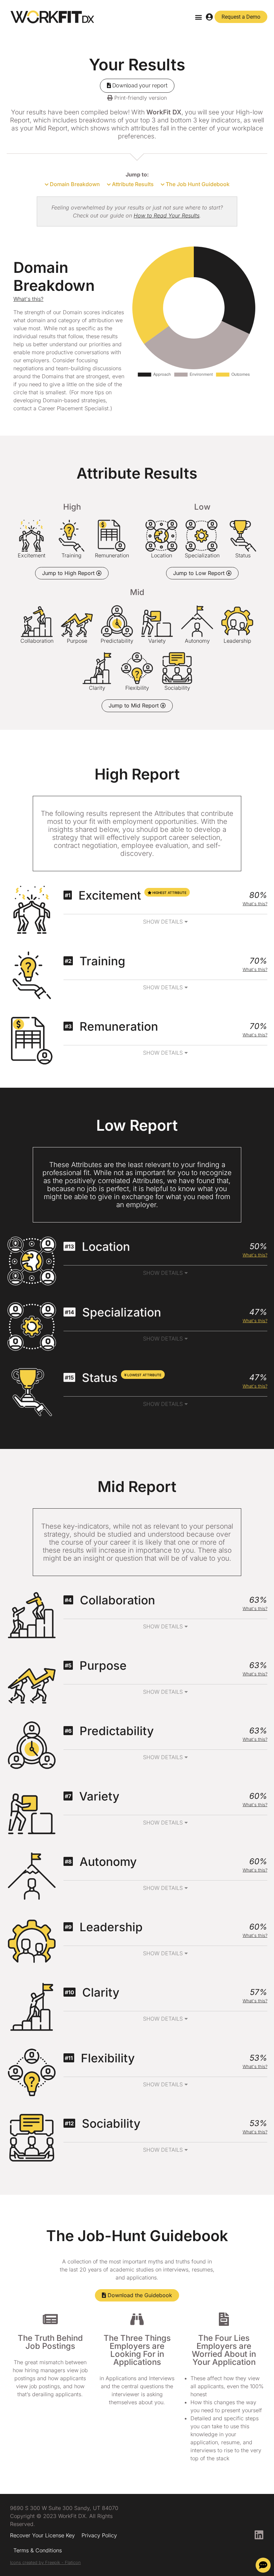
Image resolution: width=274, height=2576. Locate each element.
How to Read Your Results (167, 215)
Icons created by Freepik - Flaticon (45, 2562)
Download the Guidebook (139, 2295)
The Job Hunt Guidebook (197, 184)
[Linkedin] (259, 2535)
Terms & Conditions (38, 2550)
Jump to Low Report (200, 573)
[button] (198, 17)
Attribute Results (132, 184)
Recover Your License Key (42, 2535)
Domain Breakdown (74, 184)
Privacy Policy (99, 2535)
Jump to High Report (69, 573)
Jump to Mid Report (134, 705)
